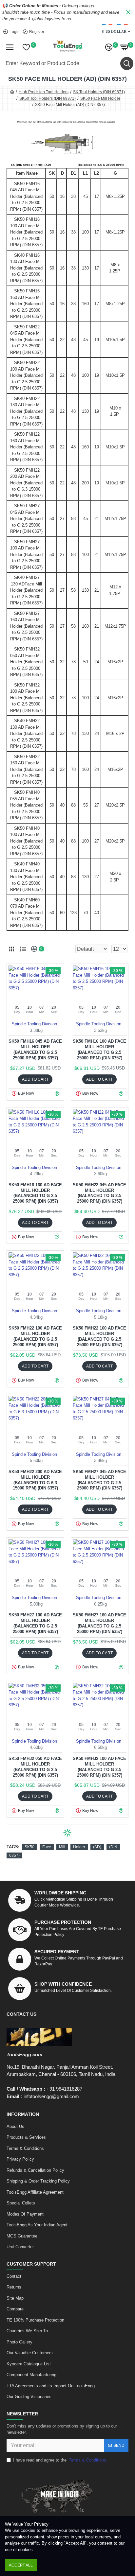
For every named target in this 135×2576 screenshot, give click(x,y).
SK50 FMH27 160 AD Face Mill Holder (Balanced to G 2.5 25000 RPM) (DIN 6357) (99, 1623)
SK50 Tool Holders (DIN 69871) (48, 98)
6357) (14, 1855)
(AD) (97, 1847)
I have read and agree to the (60, 2460)
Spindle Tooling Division (34, 1024)
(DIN (113, 1847)
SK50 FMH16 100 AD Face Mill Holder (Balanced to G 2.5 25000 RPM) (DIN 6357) (99, 1050)
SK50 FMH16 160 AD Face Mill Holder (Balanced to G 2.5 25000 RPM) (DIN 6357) (35, 1193)
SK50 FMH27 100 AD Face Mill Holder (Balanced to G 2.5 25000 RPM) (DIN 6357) (35, 1623)
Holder (79, 1847)
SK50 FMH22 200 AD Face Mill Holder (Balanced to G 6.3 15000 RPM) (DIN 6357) (35, 1480)
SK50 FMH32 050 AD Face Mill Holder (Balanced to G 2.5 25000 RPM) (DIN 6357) (35, 1767)
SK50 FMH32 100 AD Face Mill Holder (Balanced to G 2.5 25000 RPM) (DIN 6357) (99, 1767)
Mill (62, 1847)
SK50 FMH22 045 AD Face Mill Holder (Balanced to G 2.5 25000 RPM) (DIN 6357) (99, 1193)
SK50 (29, 1847)
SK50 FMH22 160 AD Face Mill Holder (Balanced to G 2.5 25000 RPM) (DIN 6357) (99, 1336)
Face (47, 1847)
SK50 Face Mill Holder (100, 98)
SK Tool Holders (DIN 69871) (99, 92)
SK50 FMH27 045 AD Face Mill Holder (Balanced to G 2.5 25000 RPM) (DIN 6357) (99, 1480)
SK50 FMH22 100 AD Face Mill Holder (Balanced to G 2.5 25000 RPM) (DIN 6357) (35, 1336)
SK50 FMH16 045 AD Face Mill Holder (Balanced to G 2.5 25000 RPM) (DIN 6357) (35, 1050)
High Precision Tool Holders (44, 92)
